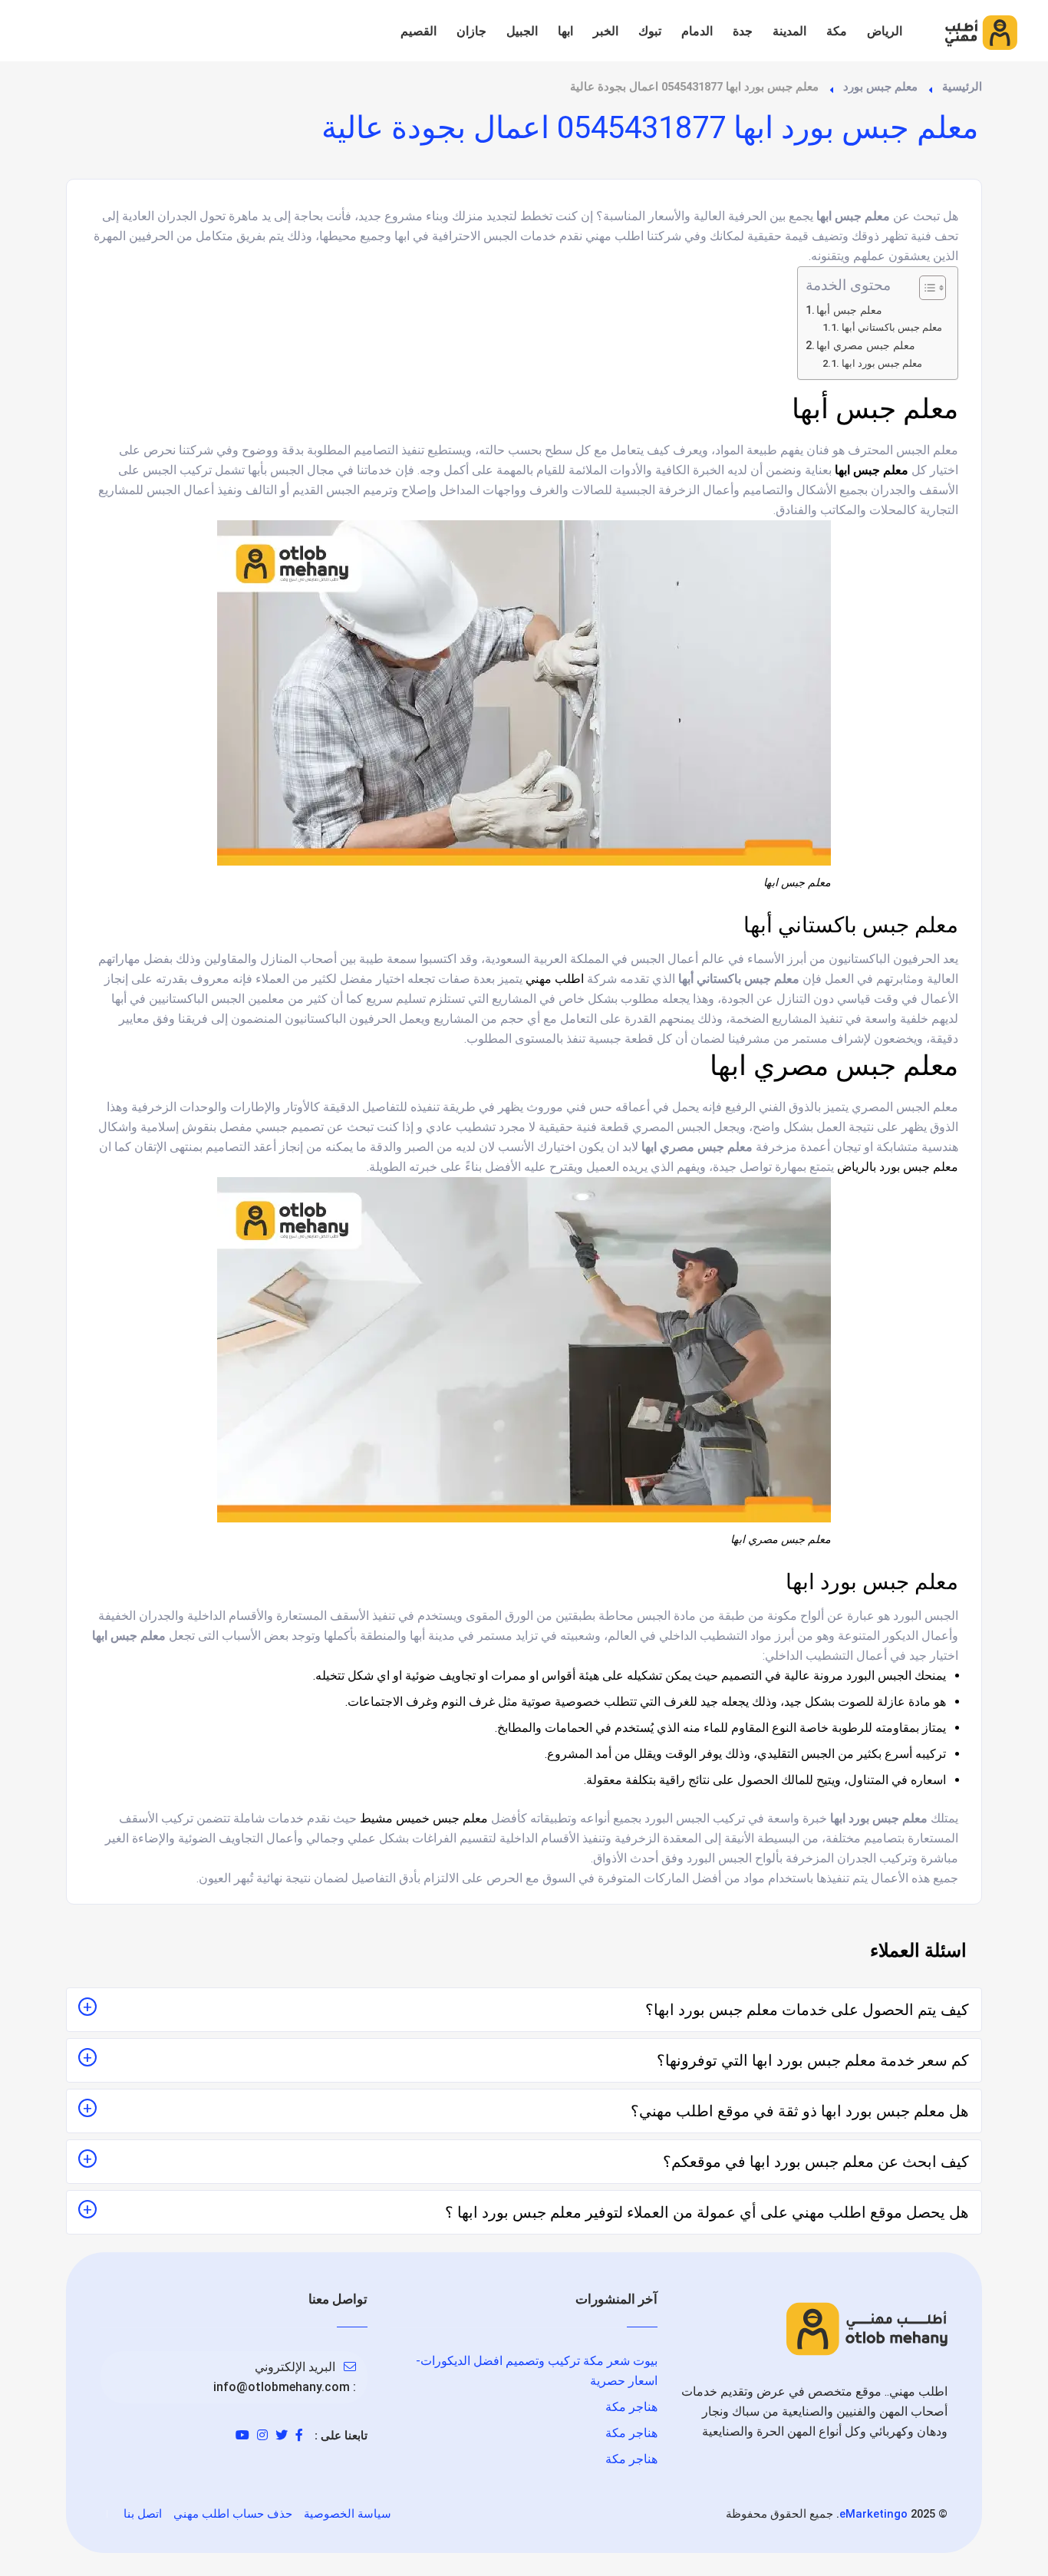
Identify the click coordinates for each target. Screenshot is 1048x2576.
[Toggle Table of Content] (925, 288)
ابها (565, 31)
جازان (471, 31)
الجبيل (522, 31)
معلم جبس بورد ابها (882, 363)
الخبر (606, 31)
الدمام (697, 31)
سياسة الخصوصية (348, 2514)
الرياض (885, 31)
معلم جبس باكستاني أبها (892, 327)
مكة (837, 31)
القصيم (419, 31)
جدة (743, 31)
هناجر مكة (631, 2407)
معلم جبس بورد (880, 87)
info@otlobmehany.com (282, 2387)
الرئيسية (962, 87)
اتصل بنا (143, 2514)
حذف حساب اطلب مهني (233, 2514)
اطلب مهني (555, 979)
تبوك (650, 31)
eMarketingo (873, 2514)
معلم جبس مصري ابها (866, 346)
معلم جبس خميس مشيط (424, 1818)
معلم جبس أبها (849, 310)
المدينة (789, 31)
